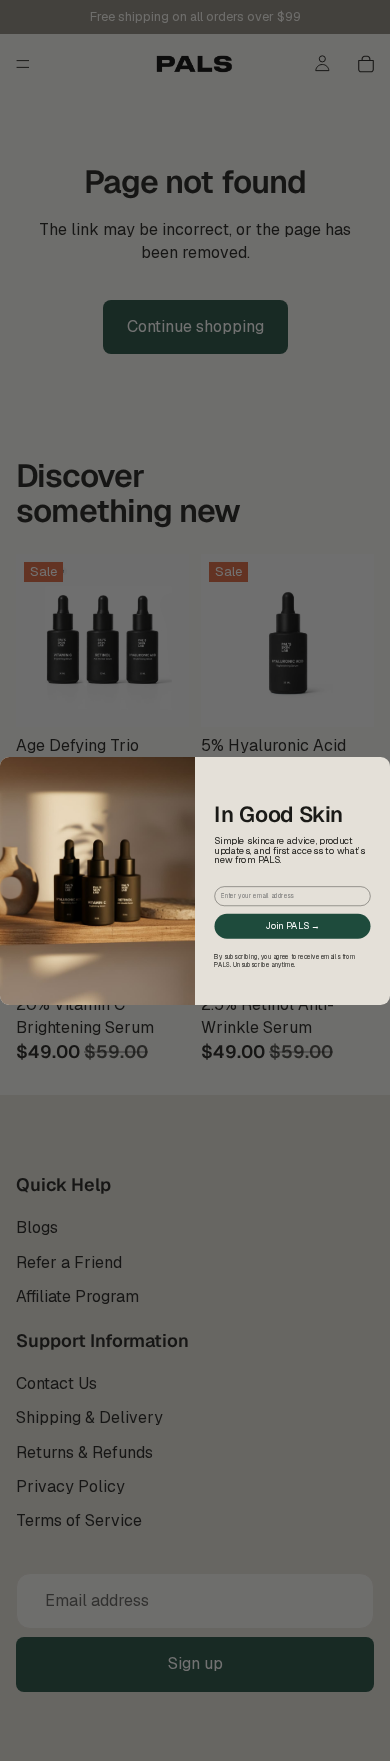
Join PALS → (292, 925)
